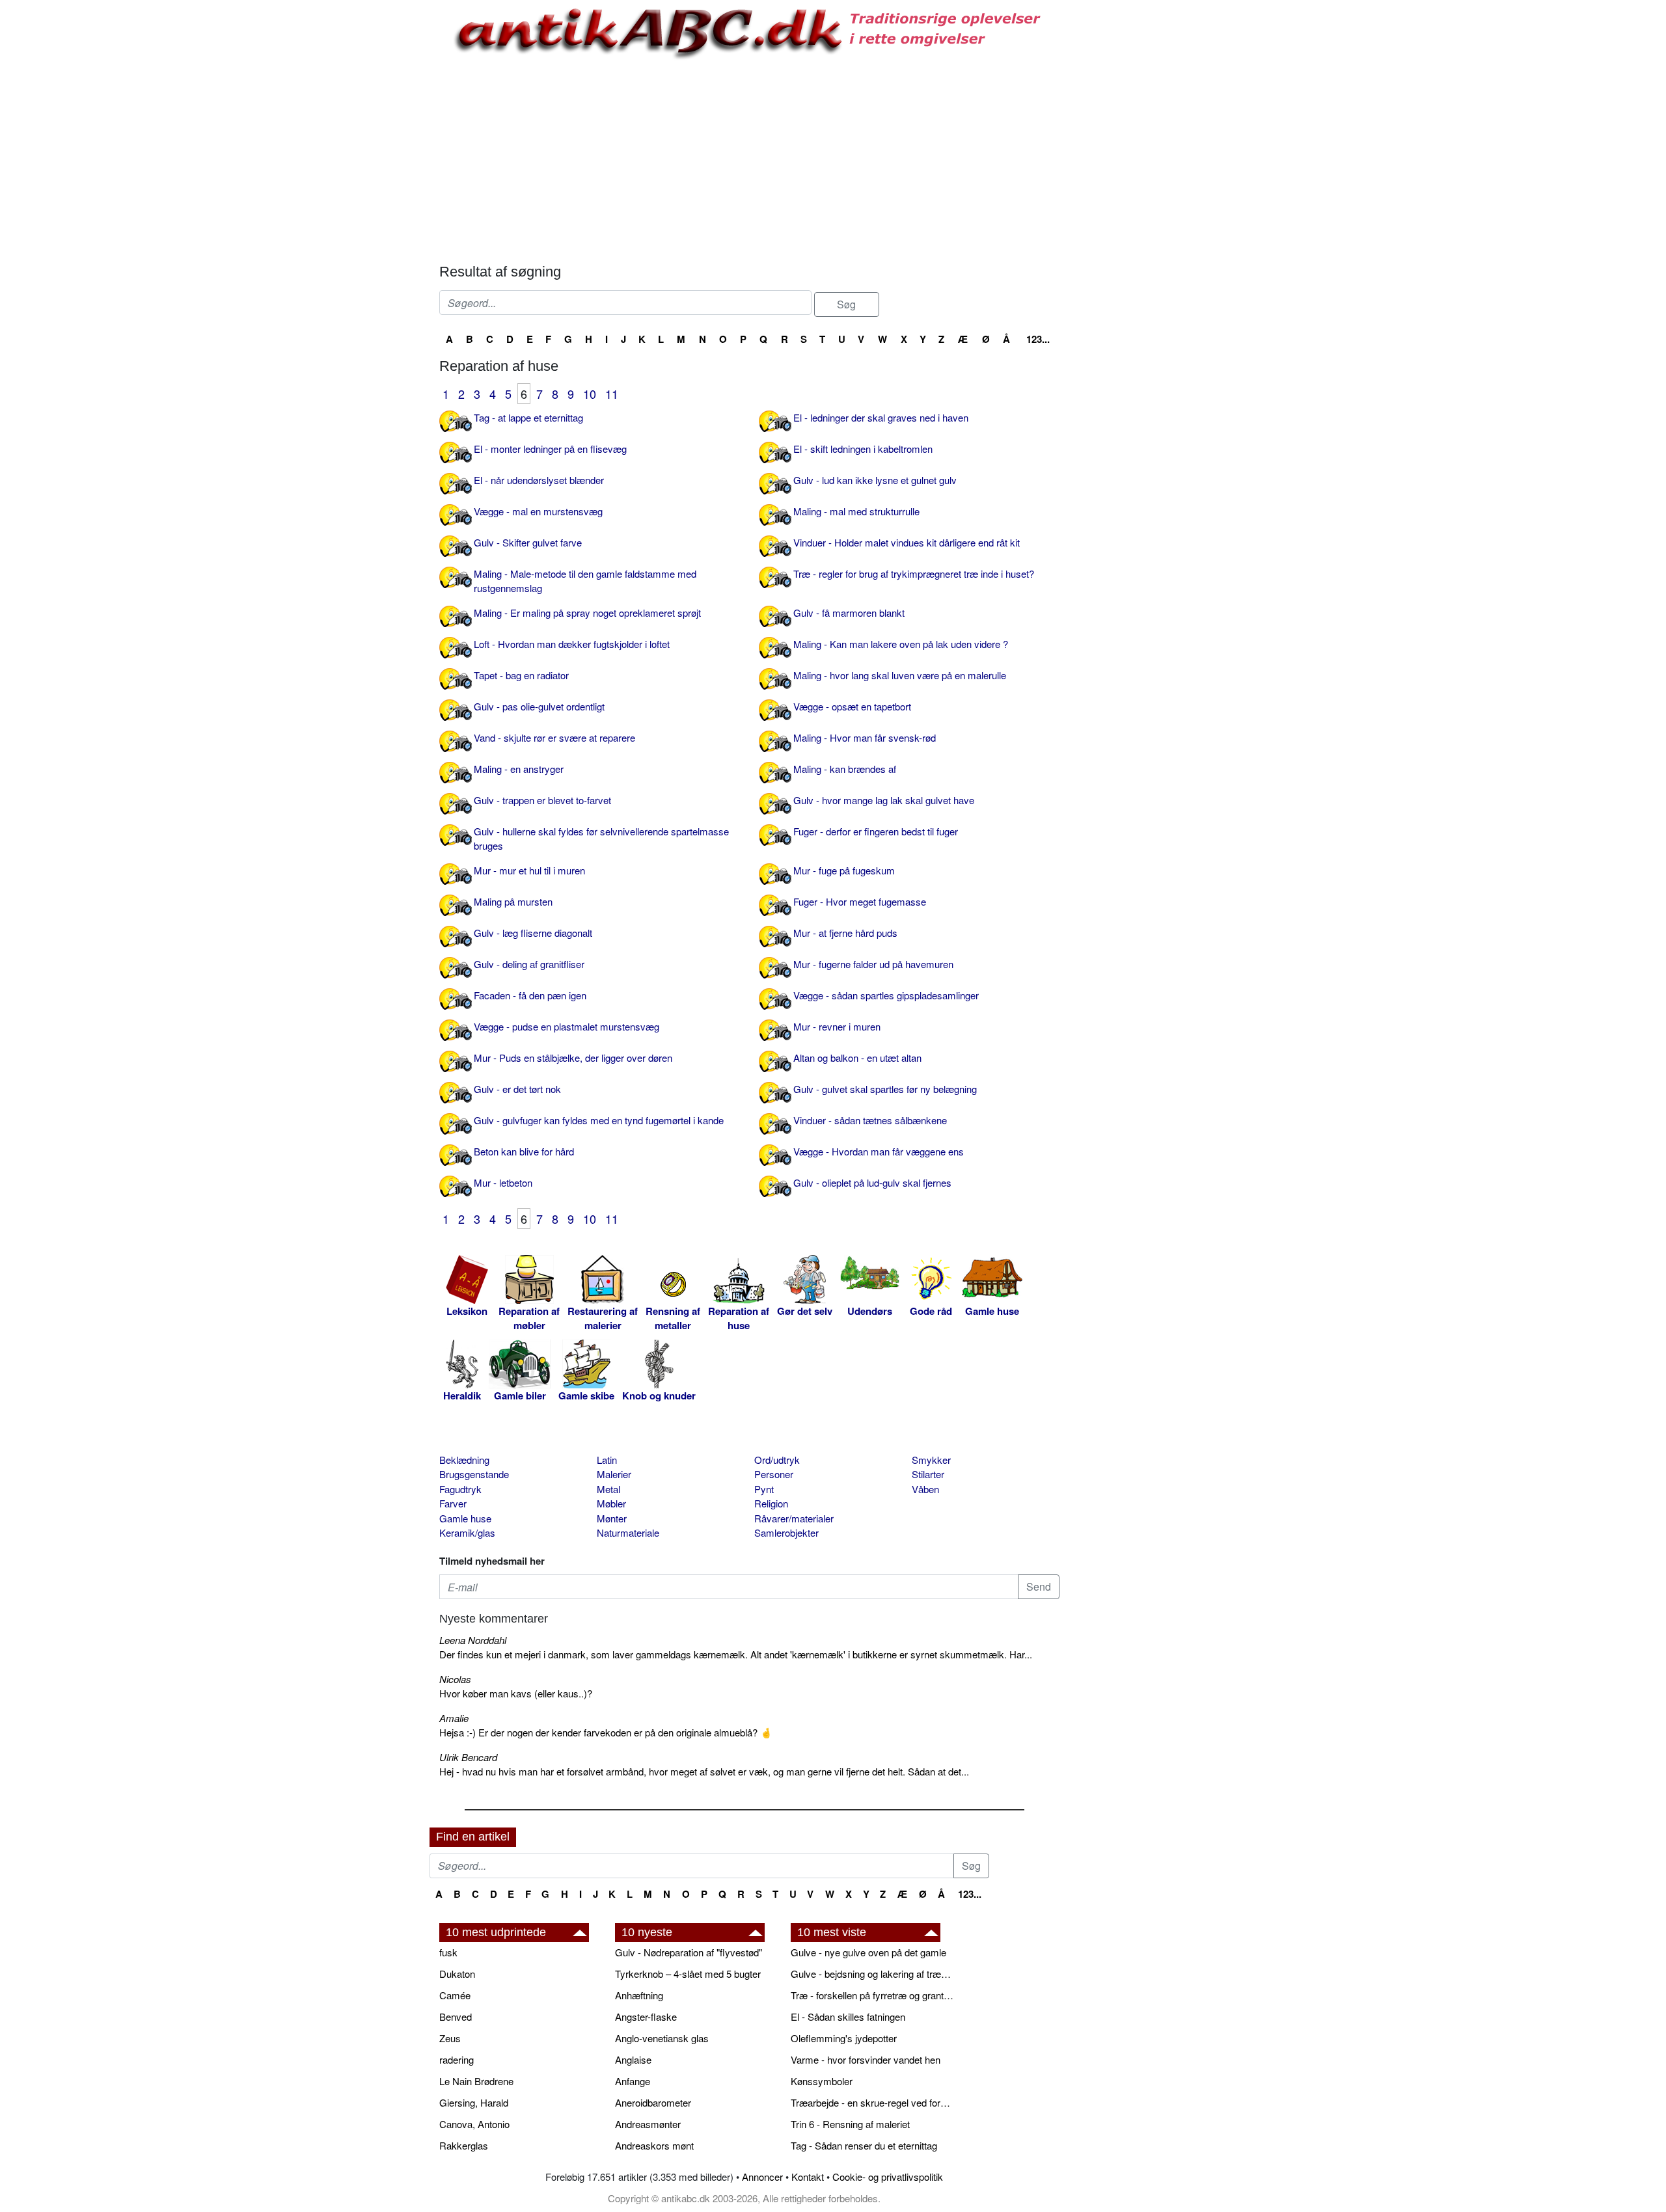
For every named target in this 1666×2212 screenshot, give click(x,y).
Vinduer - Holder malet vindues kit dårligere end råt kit (907, 542)
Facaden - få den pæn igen (530, 995)
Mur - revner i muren (837, 1026)
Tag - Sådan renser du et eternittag (864, 2145)
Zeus (450, 2038)
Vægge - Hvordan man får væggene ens (879, 1151)
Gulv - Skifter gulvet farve (528, 542)
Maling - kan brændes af (845, 769)
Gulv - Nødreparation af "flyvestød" (689, 1952)
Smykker (931, 1460)
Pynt (764, 1489)
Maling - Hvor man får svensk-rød (865, 737)
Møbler (611, 1503)
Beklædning (464, 1460)
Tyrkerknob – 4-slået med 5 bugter (688, 1974)
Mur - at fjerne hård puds (845, 933)
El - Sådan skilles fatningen (848, 2016)
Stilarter (928, 1474)
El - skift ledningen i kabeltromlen (863, 449)
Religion (771, 1503)
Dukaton (457, 1974)
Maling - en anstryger (519, 769)
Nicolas (455, 1679)
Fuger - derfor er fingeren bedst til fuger (876, 831)
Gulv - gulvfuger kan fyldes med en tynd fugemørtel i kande (599, 1120)
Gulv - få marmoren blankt (849, 613)
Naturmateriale (628, 1532)
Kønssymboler (822, 2081)
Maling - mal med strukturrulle (856, 511)
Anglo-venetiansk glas (662, 2038)
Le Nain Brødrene (476, 2081)
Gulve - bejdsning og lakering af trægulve (872, 1974)
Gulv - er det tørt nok (517, 1089)
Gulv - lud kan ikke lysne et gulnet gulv (875, 480)
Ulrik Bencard (468, 1757)
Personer (774, 1474)
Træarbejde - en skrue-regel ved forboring (872, 2102)
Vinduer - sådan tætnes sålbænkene (870, 1120)
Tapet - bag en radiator (521, 675)
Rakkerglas (464, 2145)
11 (612, 394)
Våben (925, 1489)
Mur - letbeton (503, 1182)
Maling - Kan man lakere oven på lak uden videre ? (901, 644)
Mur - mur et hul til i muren (529, 870)
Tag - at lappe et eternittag (528, 417)
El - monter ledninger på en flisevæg (550, 449)
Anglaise (633, 2059)
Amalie (454, 1718)
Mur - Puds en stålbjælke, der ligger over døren (573, 1058)
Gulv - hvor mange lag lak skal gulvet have (884, 800)
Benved (456, 2016)
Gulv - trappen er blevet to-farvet (542, 800)
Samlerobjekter (786, 1532)
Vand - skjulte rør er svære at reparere (554, 737)
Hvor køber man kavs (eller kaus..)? (516, 1693)
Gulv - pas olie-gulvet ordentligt (539, 706)
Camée (455, 1995)
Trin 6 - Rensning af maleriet (850, 2124)
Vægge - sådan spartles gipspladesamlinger (886, 995)
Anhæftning (639, 1995)
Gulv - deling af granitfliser (529, 964)
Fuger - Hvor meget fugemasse (860, 901)
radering (457, 2059)
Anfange (633, 2081)
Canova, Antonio (474, 2124)
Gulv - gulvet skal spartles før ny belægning (885, 1089)
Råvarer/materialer (794, 1518)
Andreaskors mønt (654, 2145)
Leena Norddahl (473, 1640)
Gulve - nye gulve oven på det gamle (868, 1952)
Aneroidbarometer (653, 2102)
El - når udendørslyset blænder (539, 480)
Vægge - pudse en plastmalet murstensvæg (567, 1026)
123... (1038, 339)
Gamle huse (465, 1518)
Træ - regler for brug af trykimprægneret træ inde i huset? (914, 573)
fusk (448, 1952)
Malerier (614, 1474)
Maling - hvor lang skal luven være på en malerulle (900, 675)
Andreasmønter (648, 2124)
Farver (453, 1503)
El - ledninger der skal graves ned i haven (881, 417)
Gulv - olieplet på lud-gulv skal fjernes (872, 1182)
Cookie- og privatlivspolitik (888, 2177)
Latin (607, 1460)
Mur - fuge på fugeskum (844, 870)
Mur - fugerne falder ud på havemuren (873, 964)
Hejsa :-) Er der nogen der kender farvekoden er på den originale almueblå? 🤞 (606, 1732)
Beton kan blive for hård (524, 1151)
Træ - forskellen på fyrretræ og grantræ (872, 1995)
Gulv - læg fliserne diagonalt (533, 933)
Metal (608, 1489)
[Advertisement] (375, 196)
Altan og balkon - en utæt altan (857, 1058)
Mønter (612, 1518)
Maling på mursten (513, 901)
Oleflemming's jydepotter (844, 2038)
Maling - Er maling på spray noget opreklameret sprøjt (587, 613)
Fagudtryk (460, 1489)
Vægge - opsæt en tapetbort (852, 706)
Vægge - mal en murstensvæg (538, 511)
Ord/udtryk (777, 1460)
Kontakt (808, 2177)
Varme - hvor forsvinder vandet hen (866, 2059)
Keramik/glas (467, 1532)
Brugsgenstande (474, 1474)
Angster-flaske (646, 2016)
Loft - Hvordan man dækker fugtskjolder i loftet (572, 644)
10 (590, 394)
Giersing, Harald (474, 2102)
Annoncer (762, 2177)
